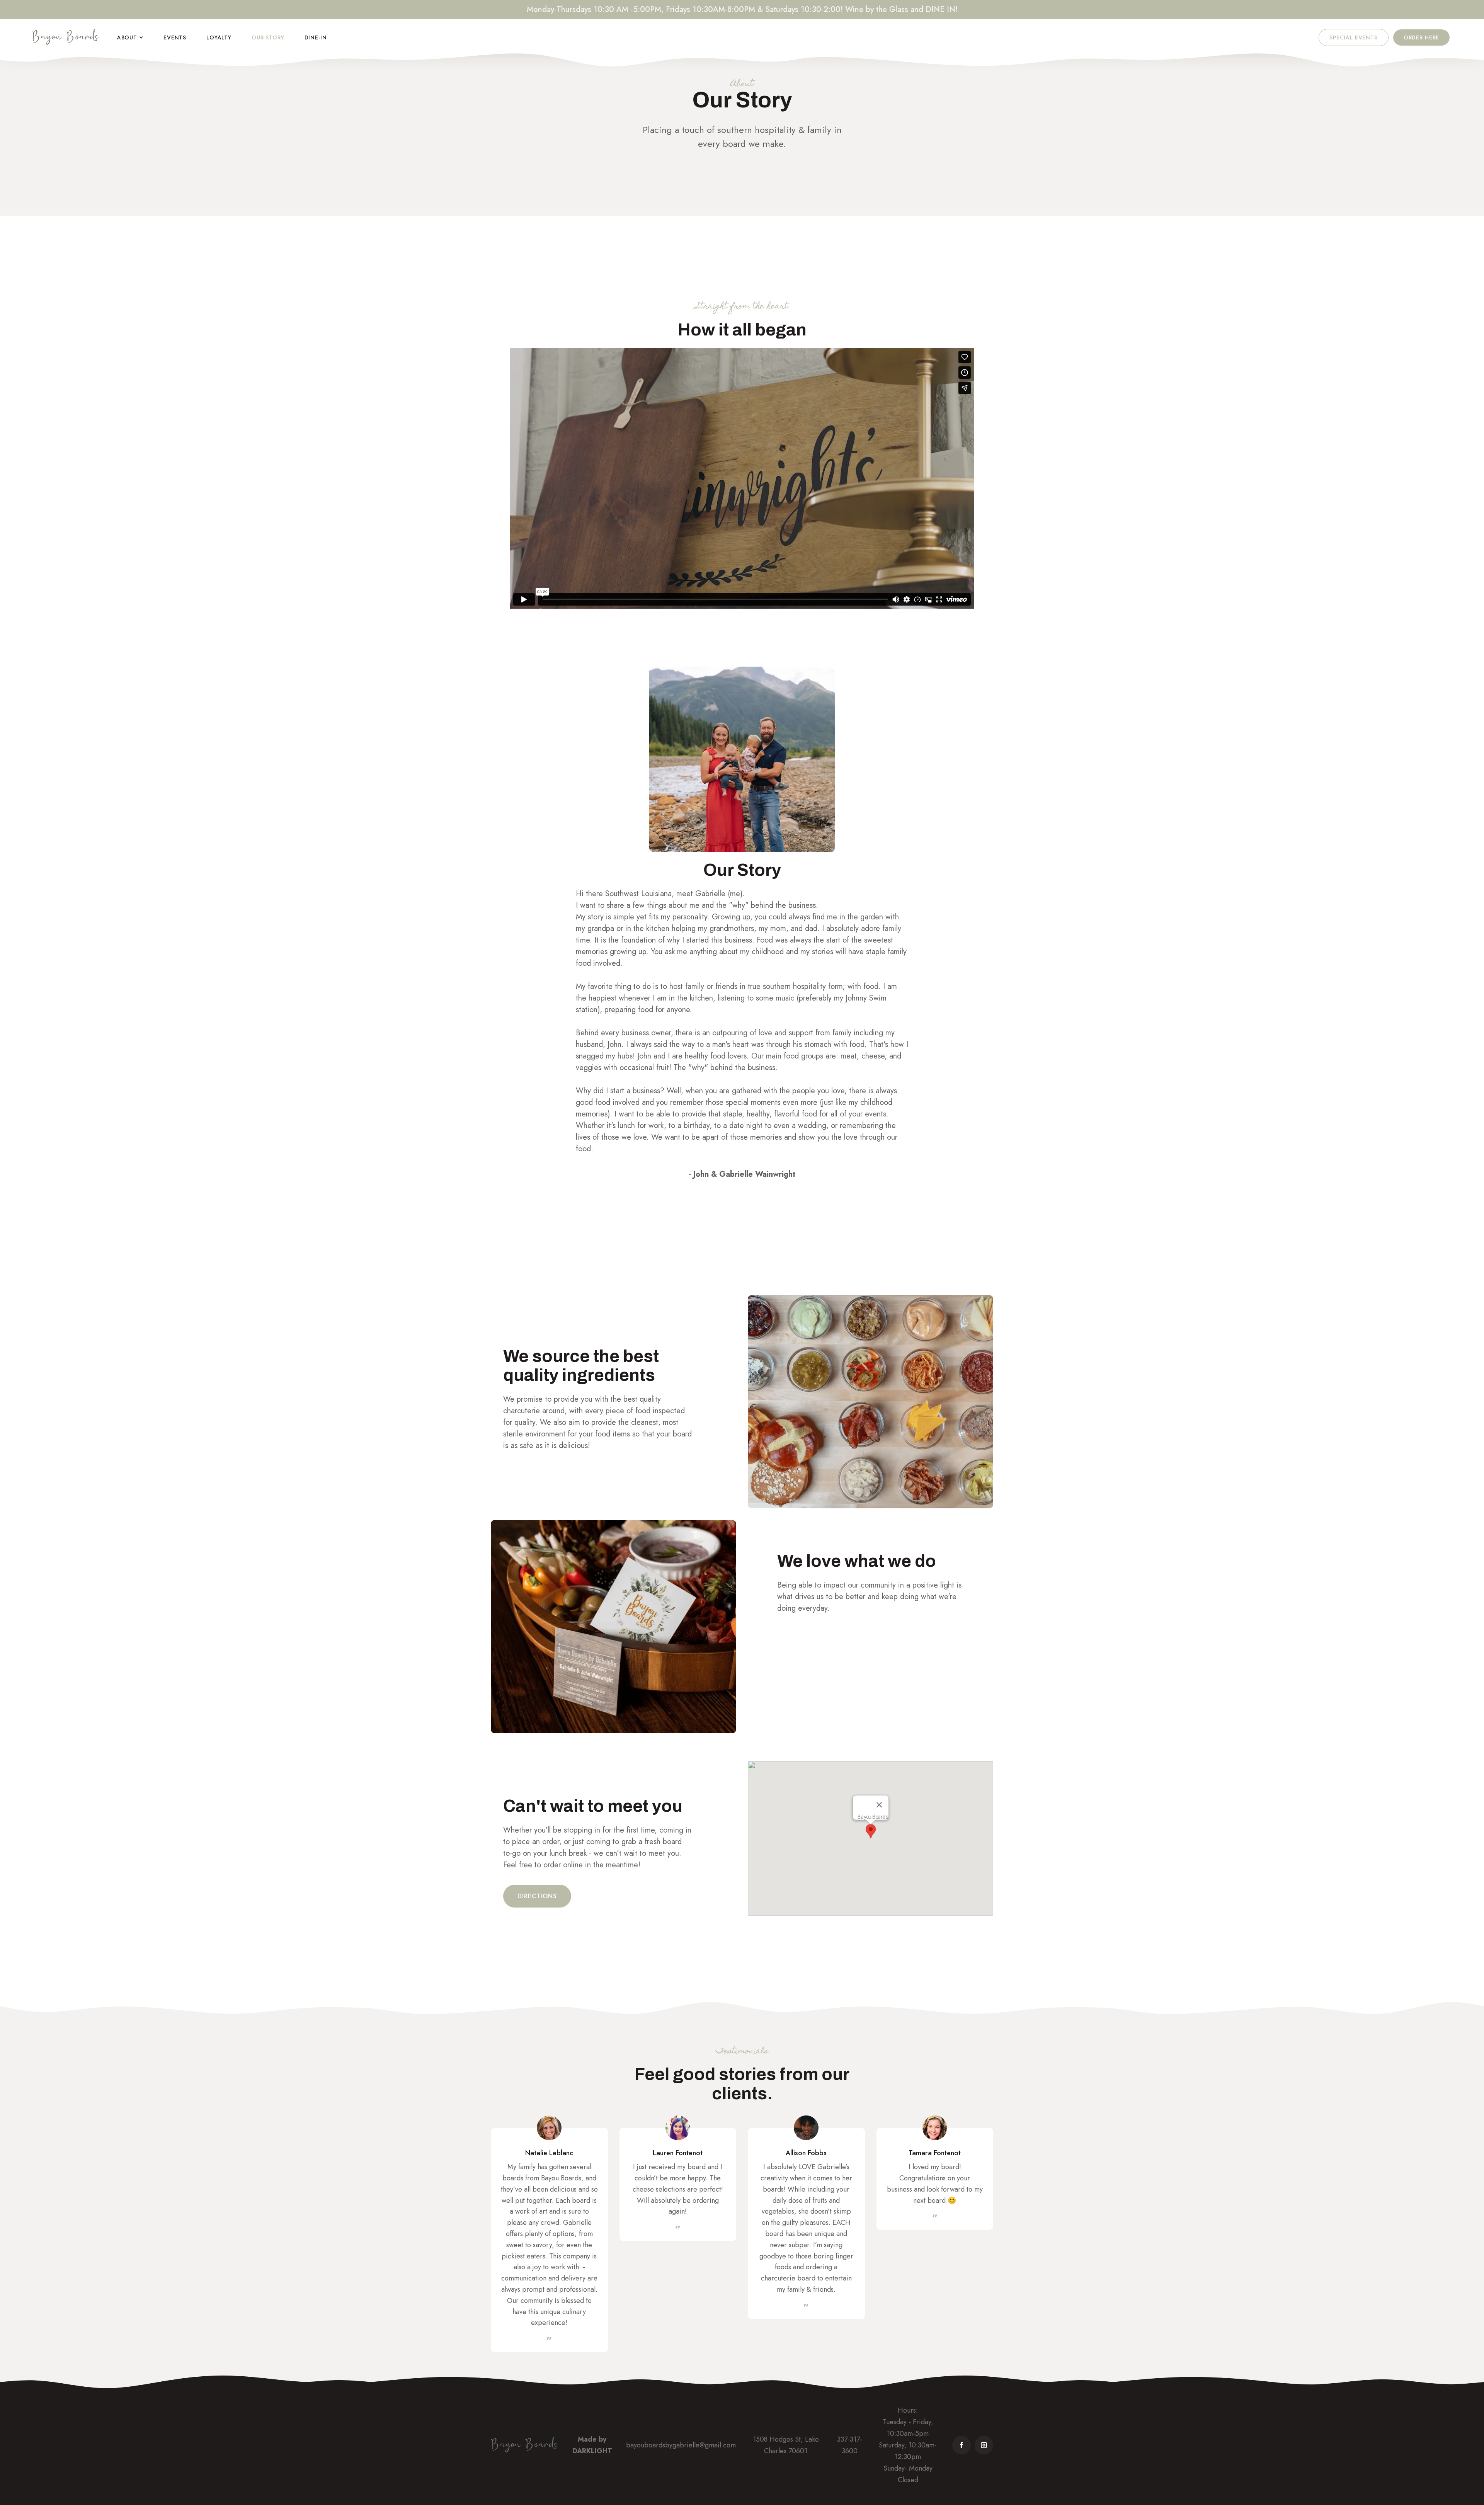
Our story (268, 37)
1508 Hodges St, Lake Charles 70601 (786, 2445)
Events (175, 37)
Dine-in (316, 37)
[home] (66, 37)
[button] (130, 38)
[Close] (879, 1805)
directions (537, 1896)
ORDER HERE (1421, 37)
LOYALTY (219, 37)
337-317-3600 (850, 2445)
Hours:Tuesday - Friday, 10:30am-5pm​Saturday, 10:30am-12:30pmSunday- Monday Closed (908, 2445)
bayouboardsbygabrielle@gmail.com (681, 2445)
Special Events (1354, 37)
